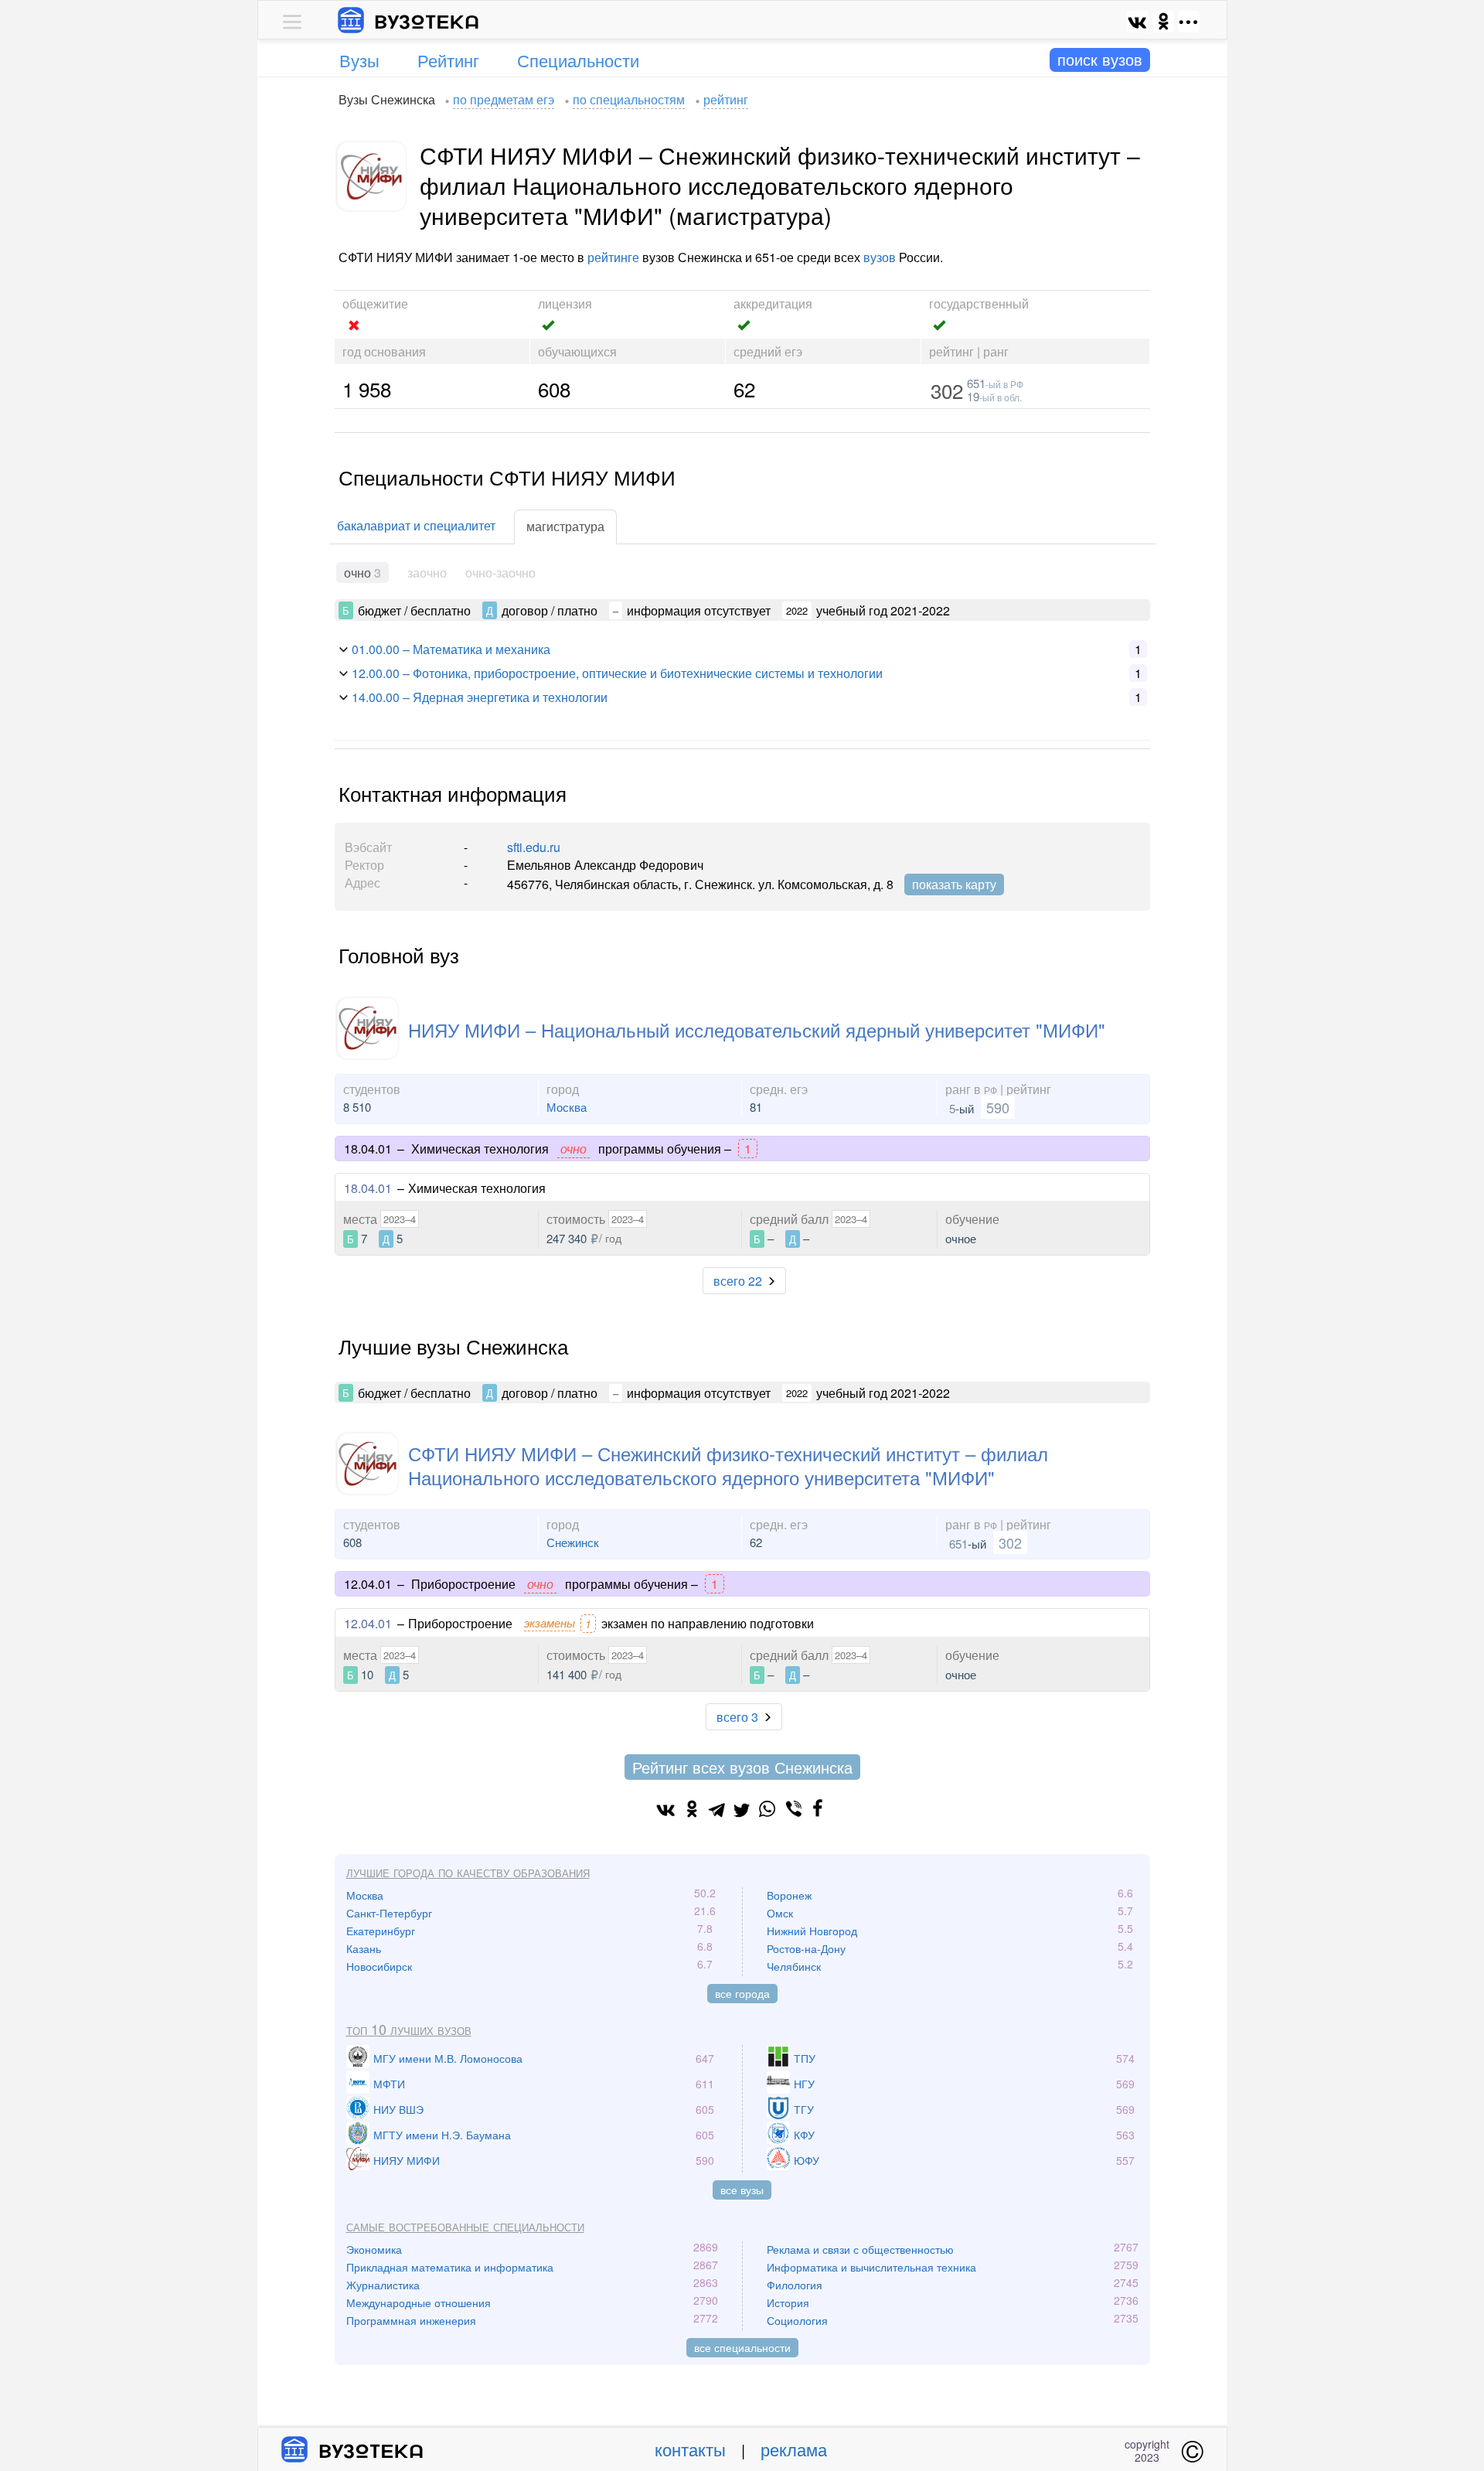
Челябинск (794, 1966)
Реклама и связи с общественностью (860, 2249)
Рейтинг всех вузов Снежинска (742, 1767)
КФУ (804, 2135)
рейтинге (613, 257)
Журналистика (383, 2285)
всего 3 (737, 1717)
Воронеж (789, 1895)
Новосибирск (379, 1966)
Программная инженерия (411, 2320)
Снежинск (573, 1542)
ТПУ (805, 2058)
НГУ (804, 2084)
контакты (690, 2449)
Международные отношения (419, 2302)
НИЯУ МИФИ (407, 2160)
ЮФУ (807, 2160)
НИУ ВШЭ (398, 2109)
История (788, 2302)
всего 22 (738, 1281)
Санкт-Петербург (389, 1913)
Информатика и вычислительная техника (871, 2267)
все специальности (742, 2347)
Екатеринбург (381, 1931)
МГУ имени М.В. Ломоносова (448, 2058)
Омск (780, 1913)
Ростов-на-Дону (806, 1948)
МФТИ (389, 2084)
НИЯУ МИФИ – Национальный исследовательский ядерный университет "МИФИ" (757, 1029)
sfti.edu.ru (534, 847)
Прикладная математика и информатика (450, 2267)
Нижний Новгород (812, 1931)
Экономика (374, 2249)
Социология (797, 2320)
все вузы (742, 2190)
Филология (795, 2285)
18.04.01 (368, 1188)
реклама (794, 2449)
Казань (364, 1948)
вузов (880, 257)
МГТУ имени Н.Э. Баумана (442, 2135)
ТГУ (804, 2109)
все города (742, 1993)
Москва (567, 1107)
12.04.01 (368, 1623)
